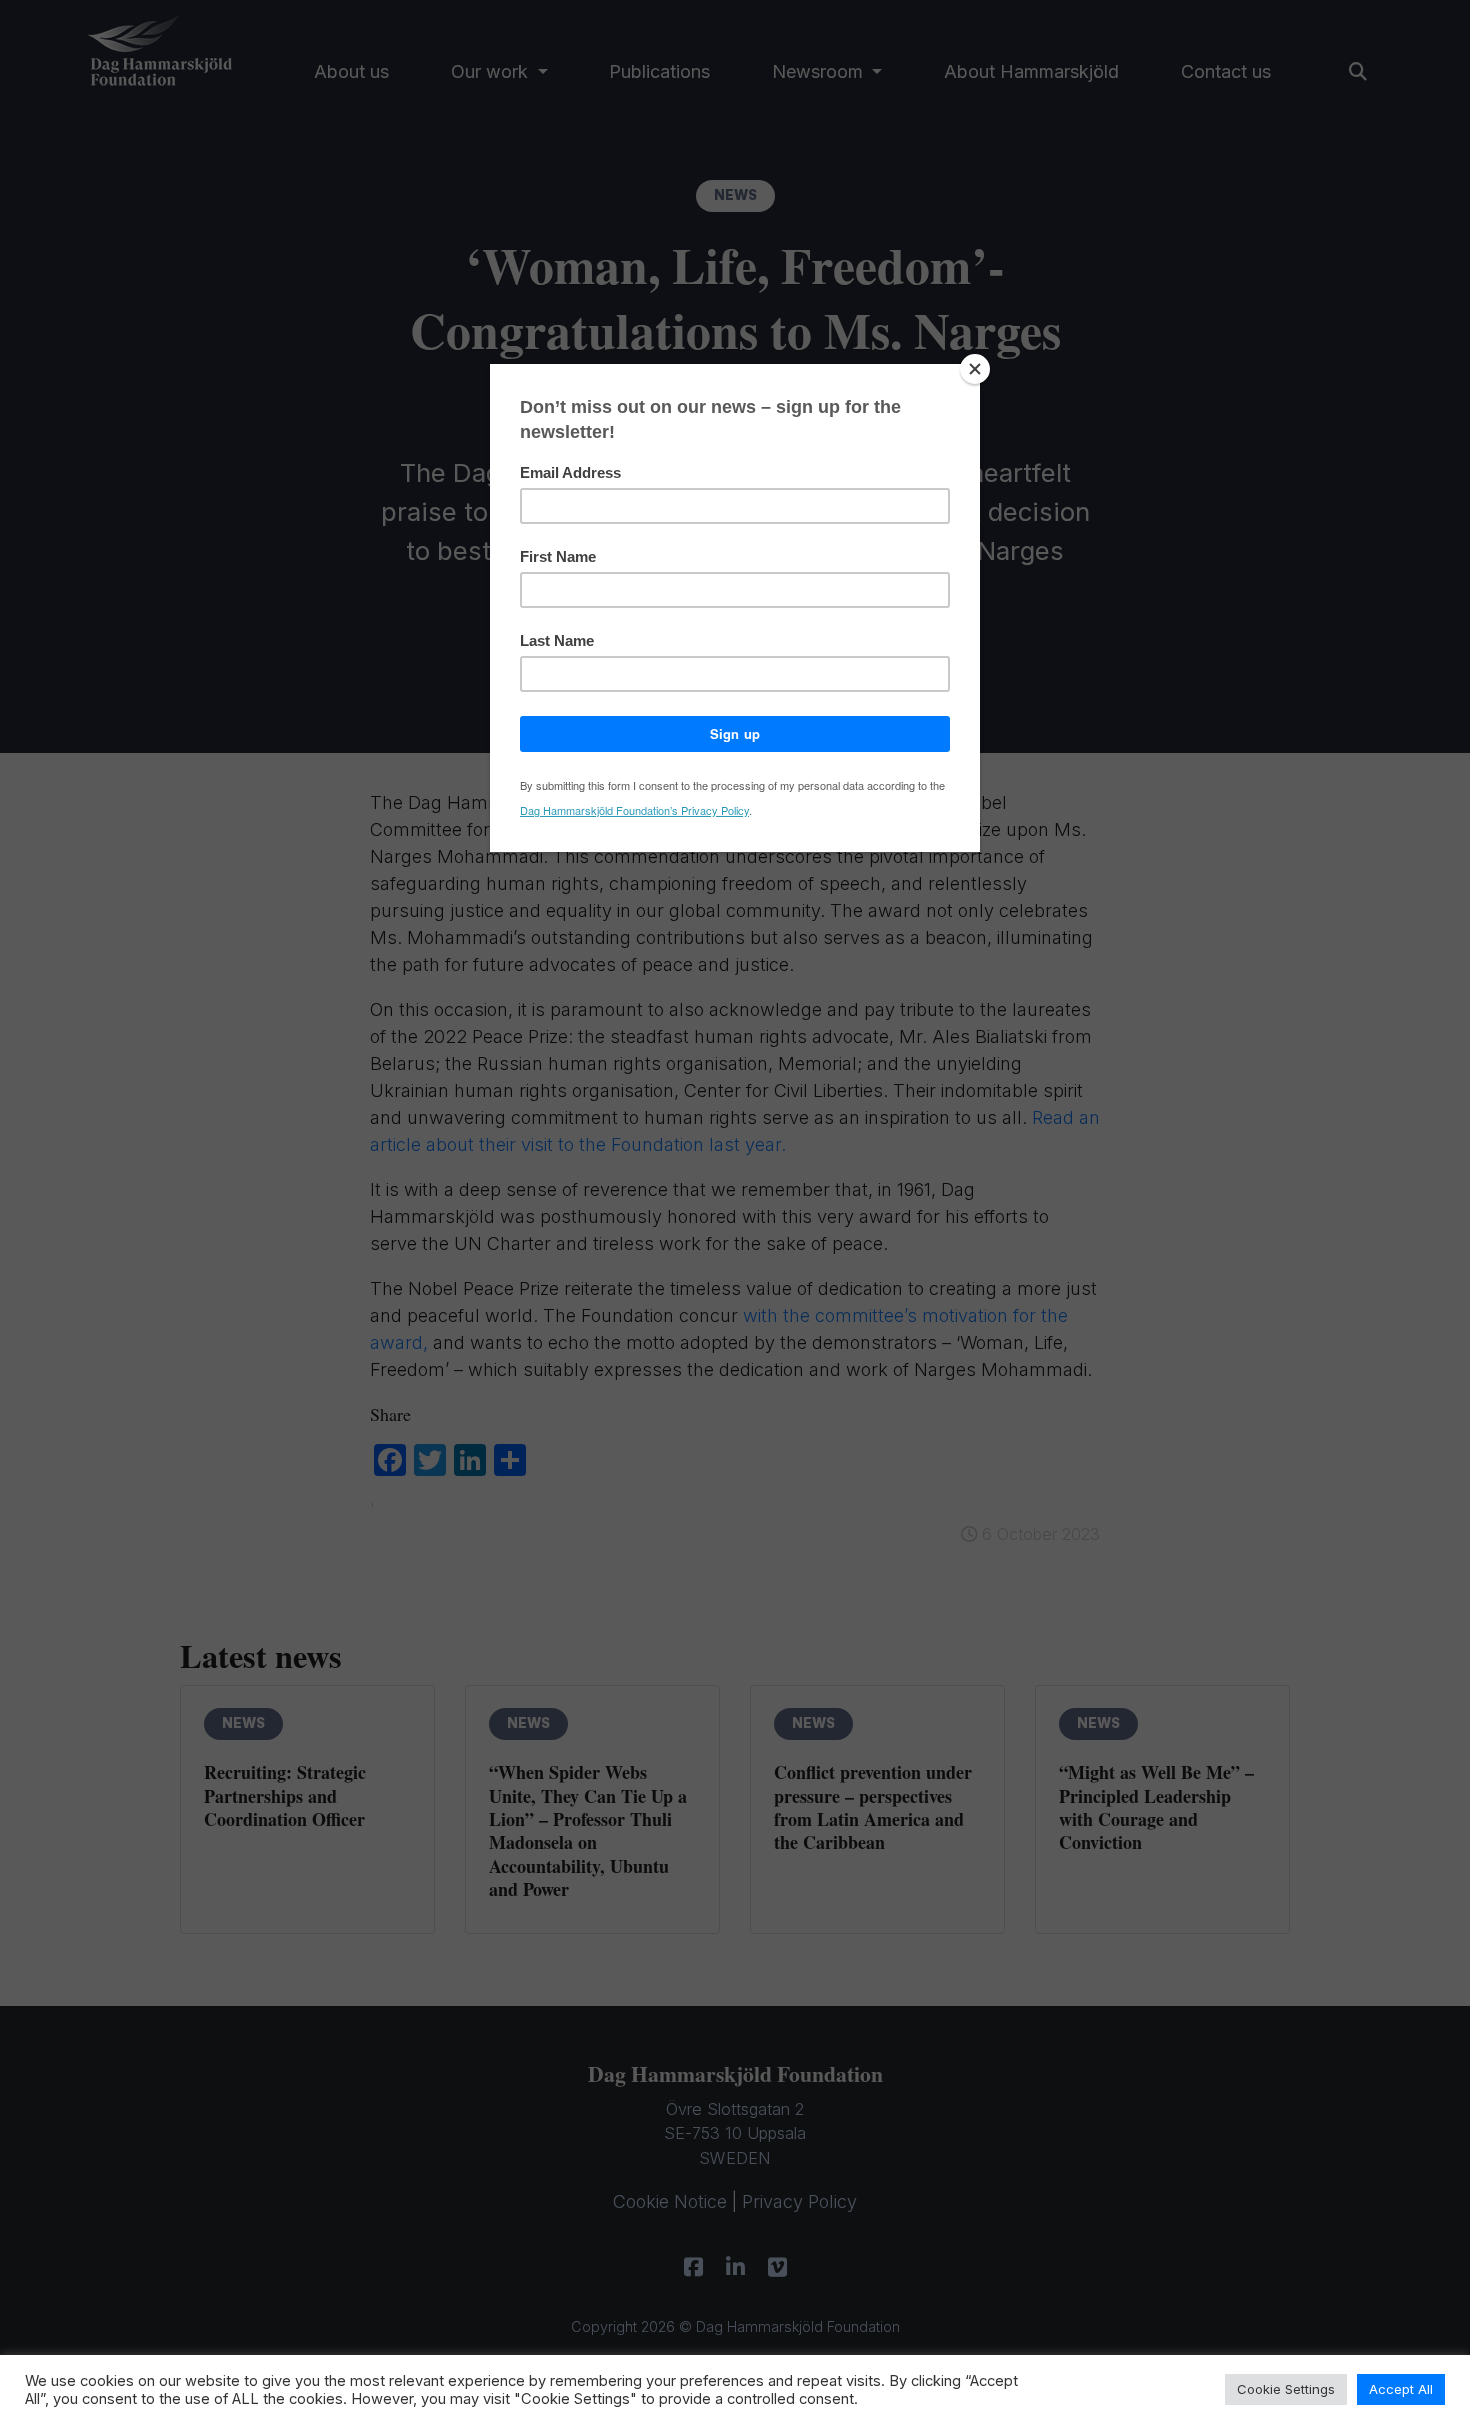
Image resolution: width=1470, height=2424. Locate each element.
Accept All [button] (1401, 2389)
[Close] (975, 369)
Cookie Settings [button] (1286, 2389)
